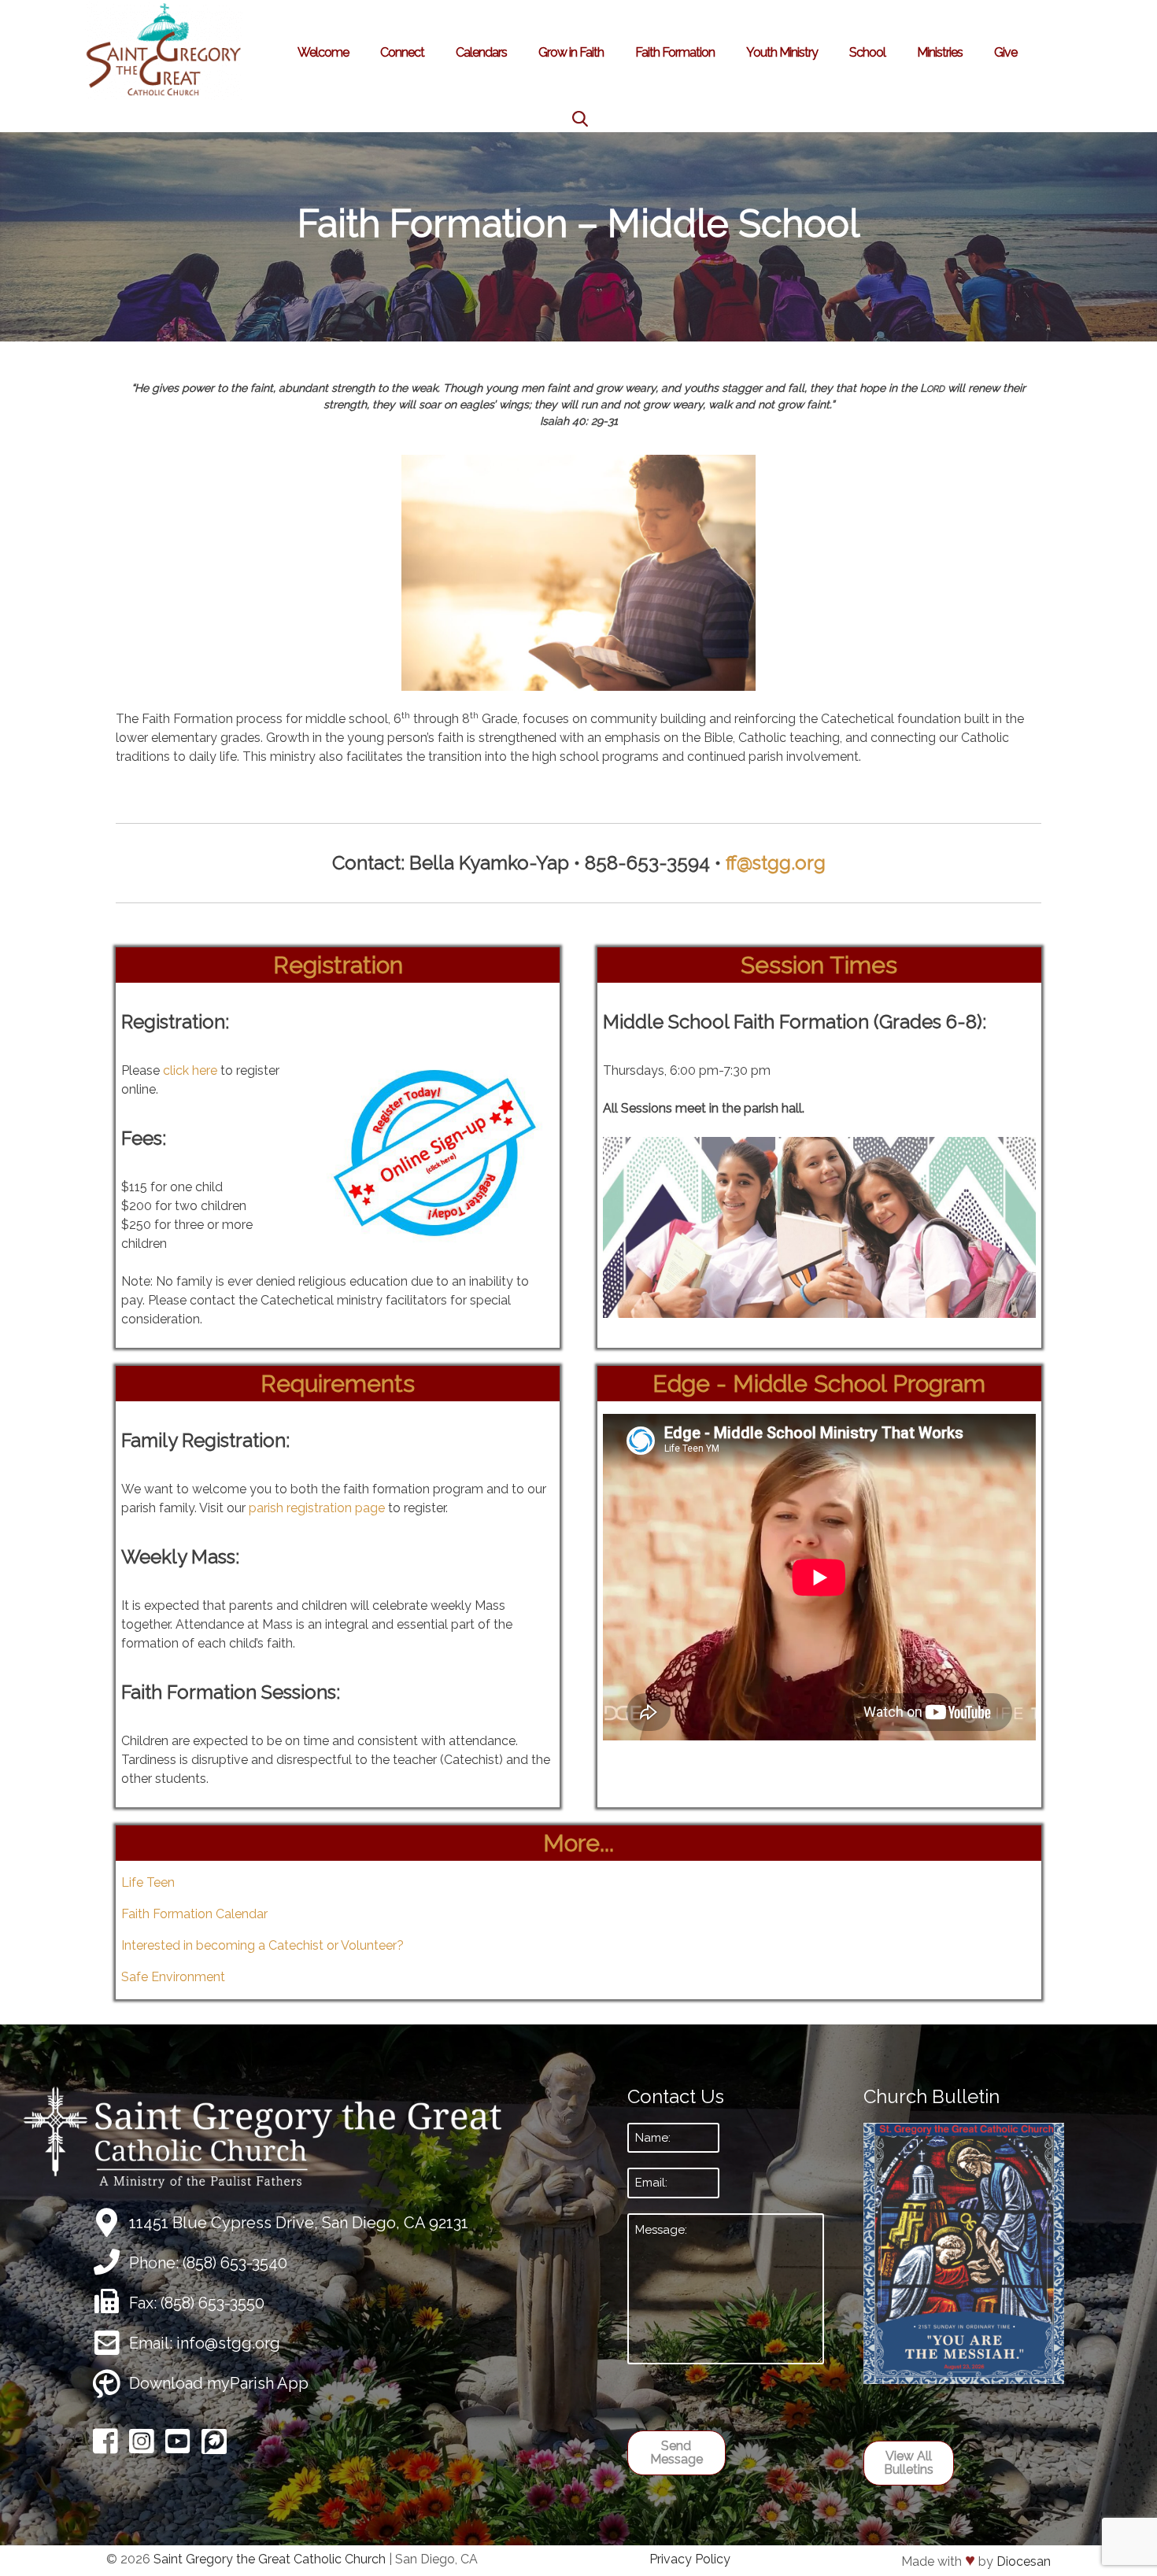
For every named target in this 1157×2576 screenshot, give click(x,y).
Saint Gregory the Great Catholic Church (270, 2559)
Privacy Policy (690, 2559)
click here (190, 1070)
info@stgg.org (228, 2343)
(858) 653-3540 (235, 2263)
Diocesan (1024, 2561)
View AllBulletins (909, 2463)
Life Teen (148, 1882)
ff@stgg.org (776, 863)
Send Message (676, 2453)
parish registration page (317, 1508)
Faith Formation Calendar (194, 1914)
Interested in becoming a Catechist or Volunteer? (262, 1945)
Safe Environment (173, 1977)
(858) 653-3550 (213, 2303)
